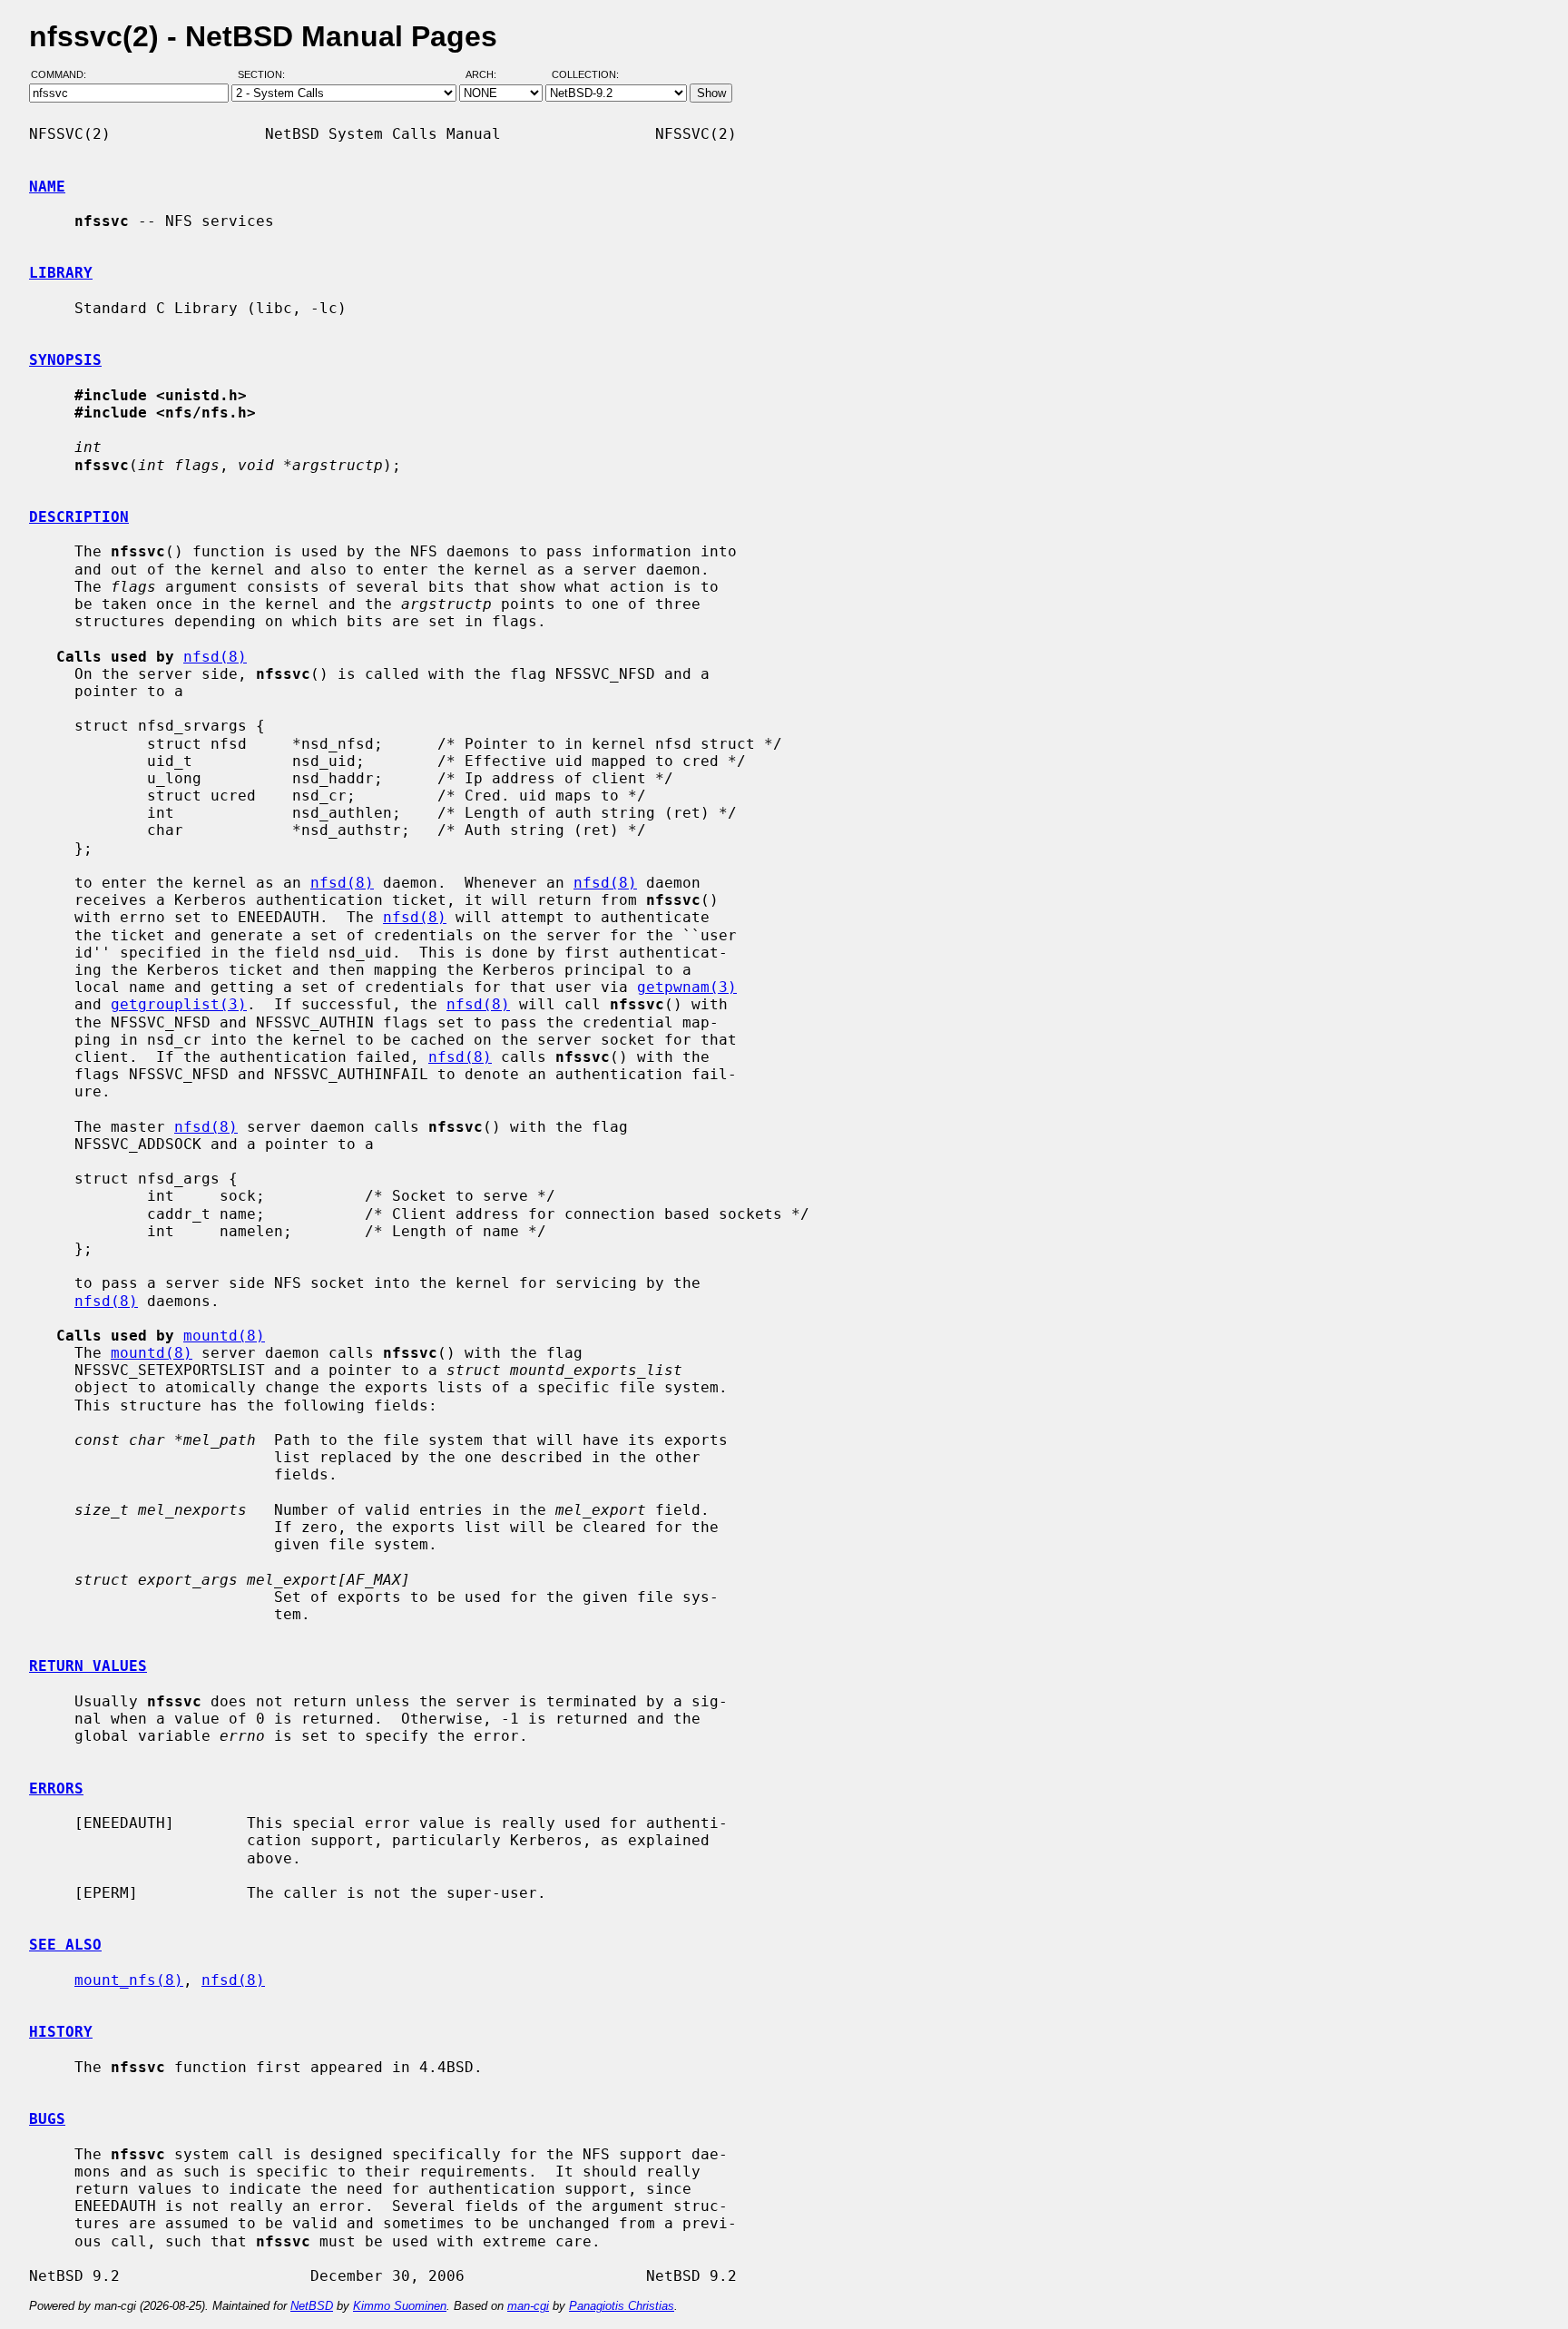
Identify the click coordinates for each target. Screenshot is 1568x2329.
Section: (265, 75)
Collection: (585, 75)
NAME (47, 187)
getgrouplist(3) (179, 1004)
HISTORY (61, 2032)
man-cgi (528, 2306)
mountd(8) (224, 1336)
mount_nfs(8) (129, 1980)
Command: (64, 75)
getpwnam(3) (687, 987)
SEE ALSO (65, 1945)
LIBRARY (61, 273)
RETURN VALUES (88, 1666)
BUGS (47, 2119)
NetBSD (312, 2306)
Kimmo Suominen (400, 2306)
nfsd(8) (215, 657)
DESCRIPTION (79, 517)
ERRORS (56, 1789)
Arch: (489, 75)
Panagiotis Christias (622, 2306)
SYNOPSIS (65, 360)
